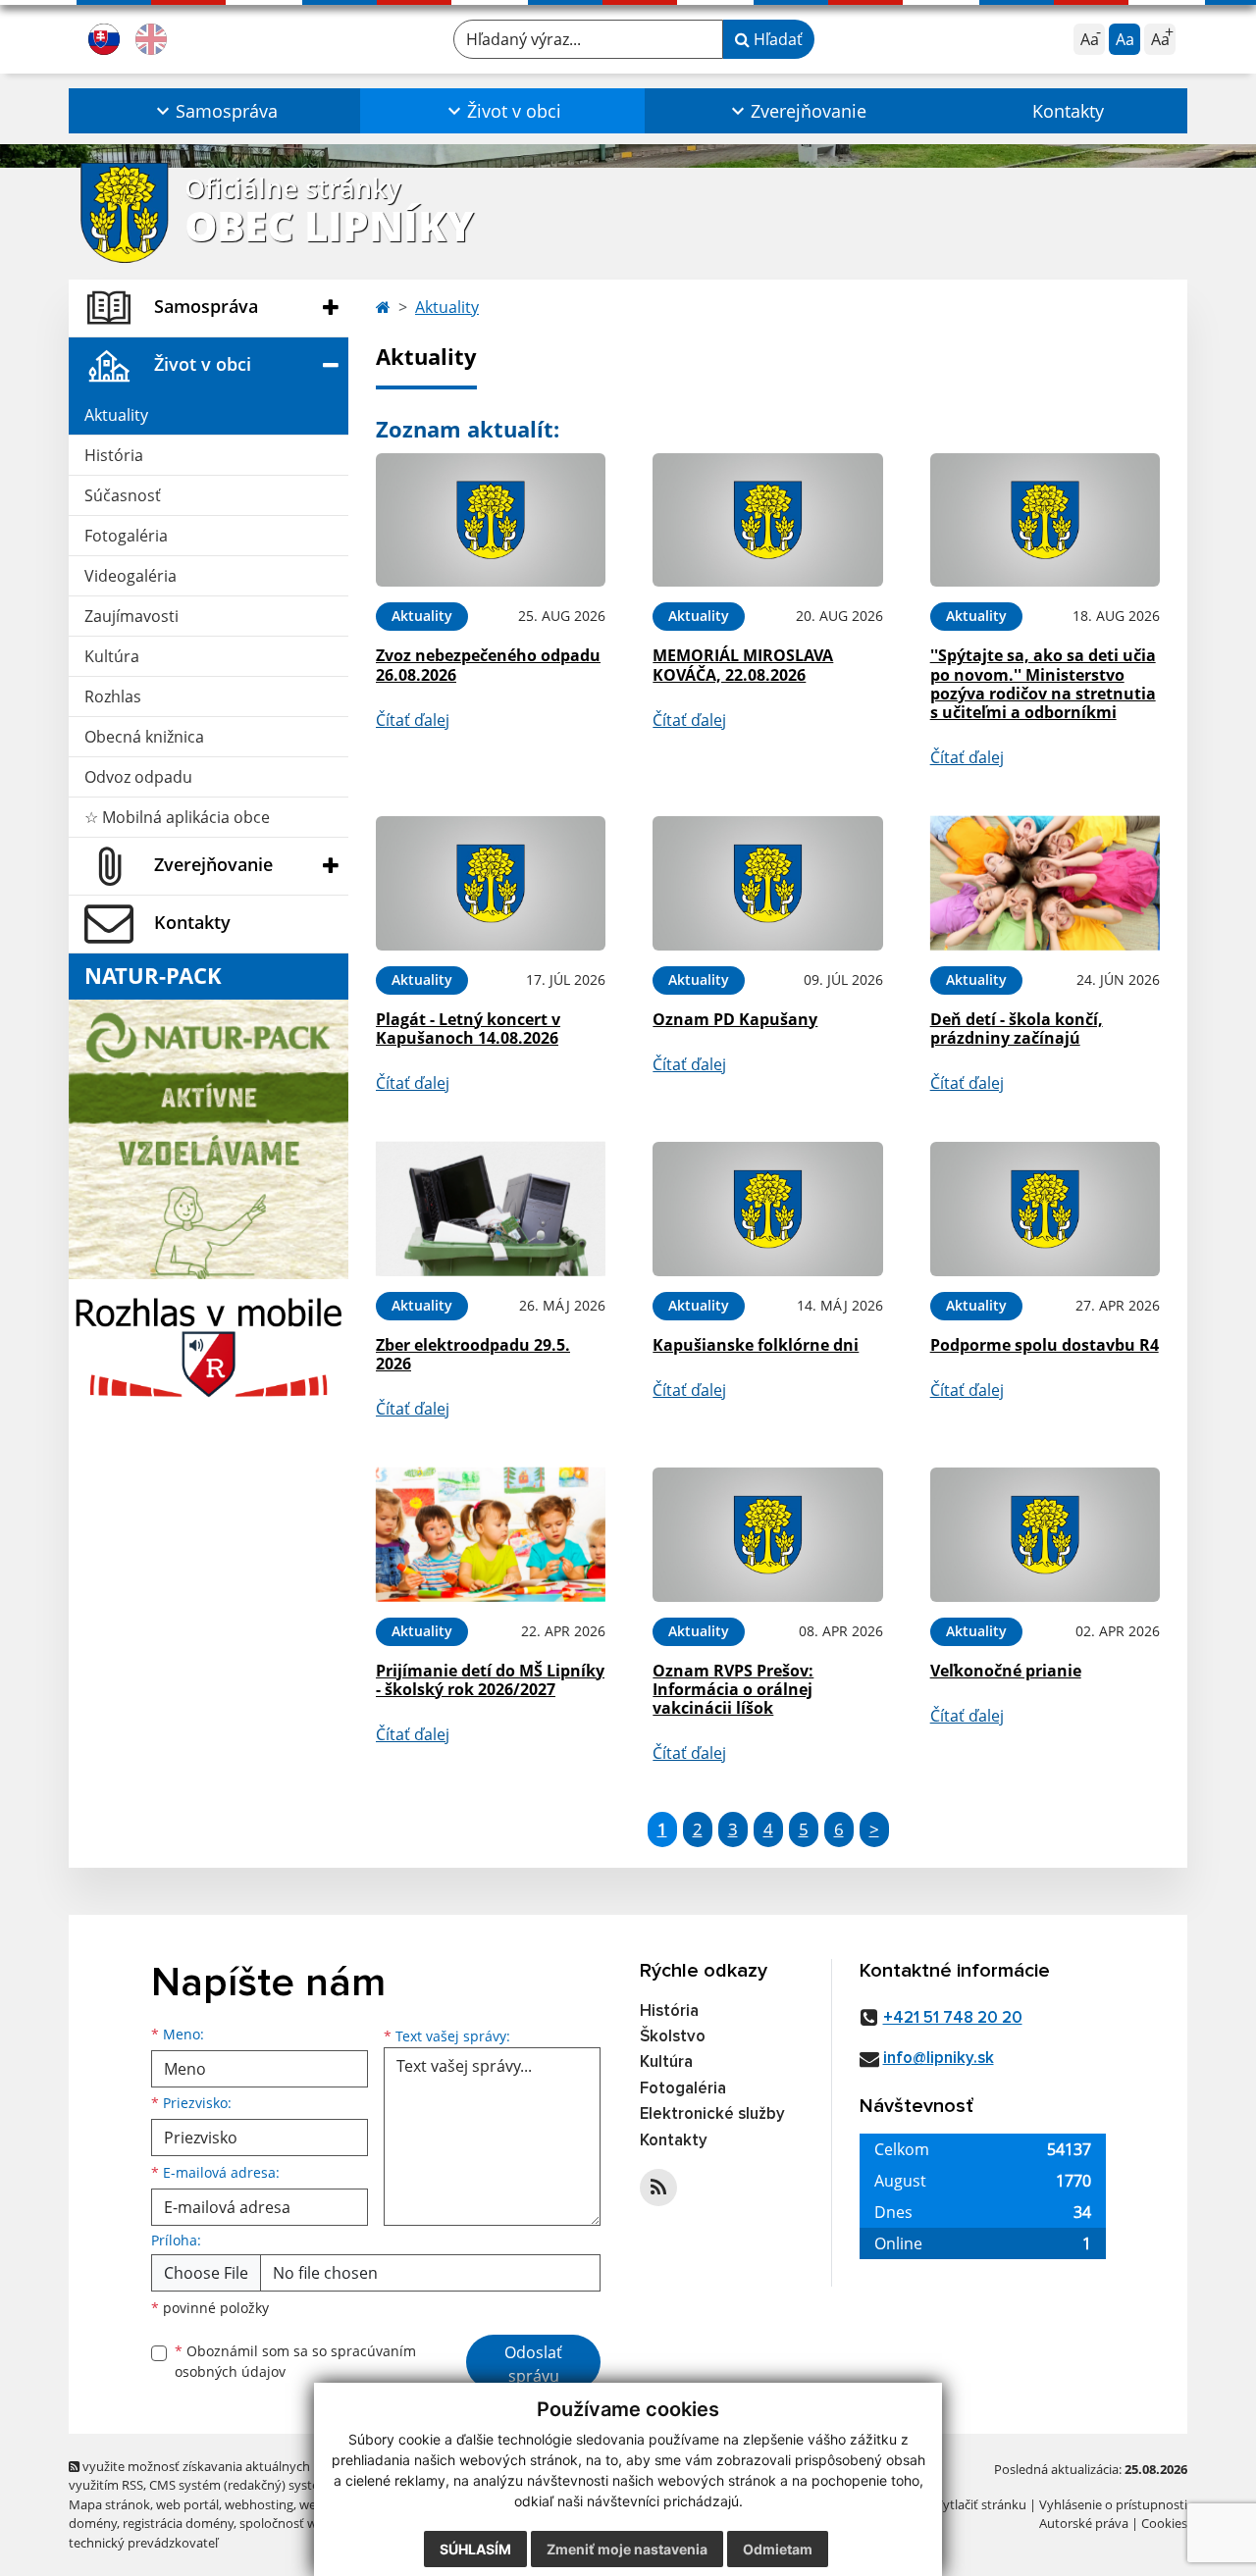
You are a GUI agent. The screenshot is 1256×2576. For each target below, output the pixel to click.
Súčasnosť (123, 495)
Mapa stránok (109, 2504)
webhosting (259, 2504)
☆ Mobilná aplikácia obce (177, 817)
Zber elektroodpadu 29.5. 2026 (473, 1354)
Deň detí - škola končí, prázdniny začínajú (1017, 1029)
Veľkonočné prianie (1006, 1671)
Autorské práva (1084, 2523)
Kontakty (1068, 111)
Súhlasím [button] (475, 2549)
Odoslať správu (533, 2364)
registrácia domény (178, 2523)
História (114, 455)
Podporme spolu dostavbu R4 (1045, 1345)
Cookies (1164, 2523)
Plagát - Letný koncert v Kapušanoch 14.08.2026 (468, 1029)
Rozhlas (113, 696)
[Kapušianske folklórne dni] (767, 1209)
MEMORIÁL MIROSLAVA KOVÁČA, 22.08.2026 (743, 665)
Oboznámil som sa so (295, 2361)
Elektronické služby (712, 2114)
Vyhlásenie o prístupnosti (1113, 2504)
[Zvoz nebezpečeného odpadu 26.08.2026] (491, 520)
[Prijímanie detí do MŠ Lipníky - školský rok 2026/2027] (491, 1535)
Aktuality (116, 415)
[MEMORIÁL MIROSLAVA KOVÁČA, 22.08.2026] (767, 520)
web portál (187, 2504)
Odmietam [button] (778, 2549)
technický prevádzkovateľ (143, 2543)
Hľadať (776, 39)
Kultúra (112, 656)
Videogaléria (131, 576)
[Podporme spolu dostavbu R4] (1045, 1209)
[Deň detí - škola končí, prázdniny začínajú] (1045, 883)
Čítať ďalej (413, 720)
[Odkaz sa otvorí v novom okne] (658, 2188)
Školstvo (673, 2037)
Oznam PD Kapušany (735, 1019)
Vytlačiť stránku (981, 2504)
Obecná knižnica (144, 737)
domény (93, 2523)
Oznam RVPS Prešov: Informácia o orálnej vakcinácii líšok (733, 1689)
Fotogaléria (126, 536)
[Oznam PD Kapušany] (767, 883)
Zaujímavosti (131, 616)
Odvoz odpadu (138, 777)
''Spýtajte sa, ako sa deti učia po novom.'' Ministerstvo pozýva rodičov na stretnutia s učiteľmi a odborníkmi (1043, 684)
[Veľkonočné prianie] (1045, 1535)
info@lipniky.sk (939, 2059)
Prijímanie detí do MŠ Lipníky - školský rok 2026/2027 (490, 1680)
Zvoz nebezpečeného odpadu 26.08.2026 (488, 665)
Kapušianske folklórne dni (756, 1345)
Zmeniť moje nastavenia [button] (627, 2549)
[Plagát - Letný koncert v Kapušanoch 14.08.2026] (491, 883)
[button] (214, 111)
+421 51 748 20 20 (953, 2018)
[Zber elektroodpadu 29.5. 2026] (491, 1209)
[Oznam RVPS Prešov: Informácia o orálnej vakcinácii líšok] (767, 1535)
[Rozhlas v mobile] (209, 1342)
